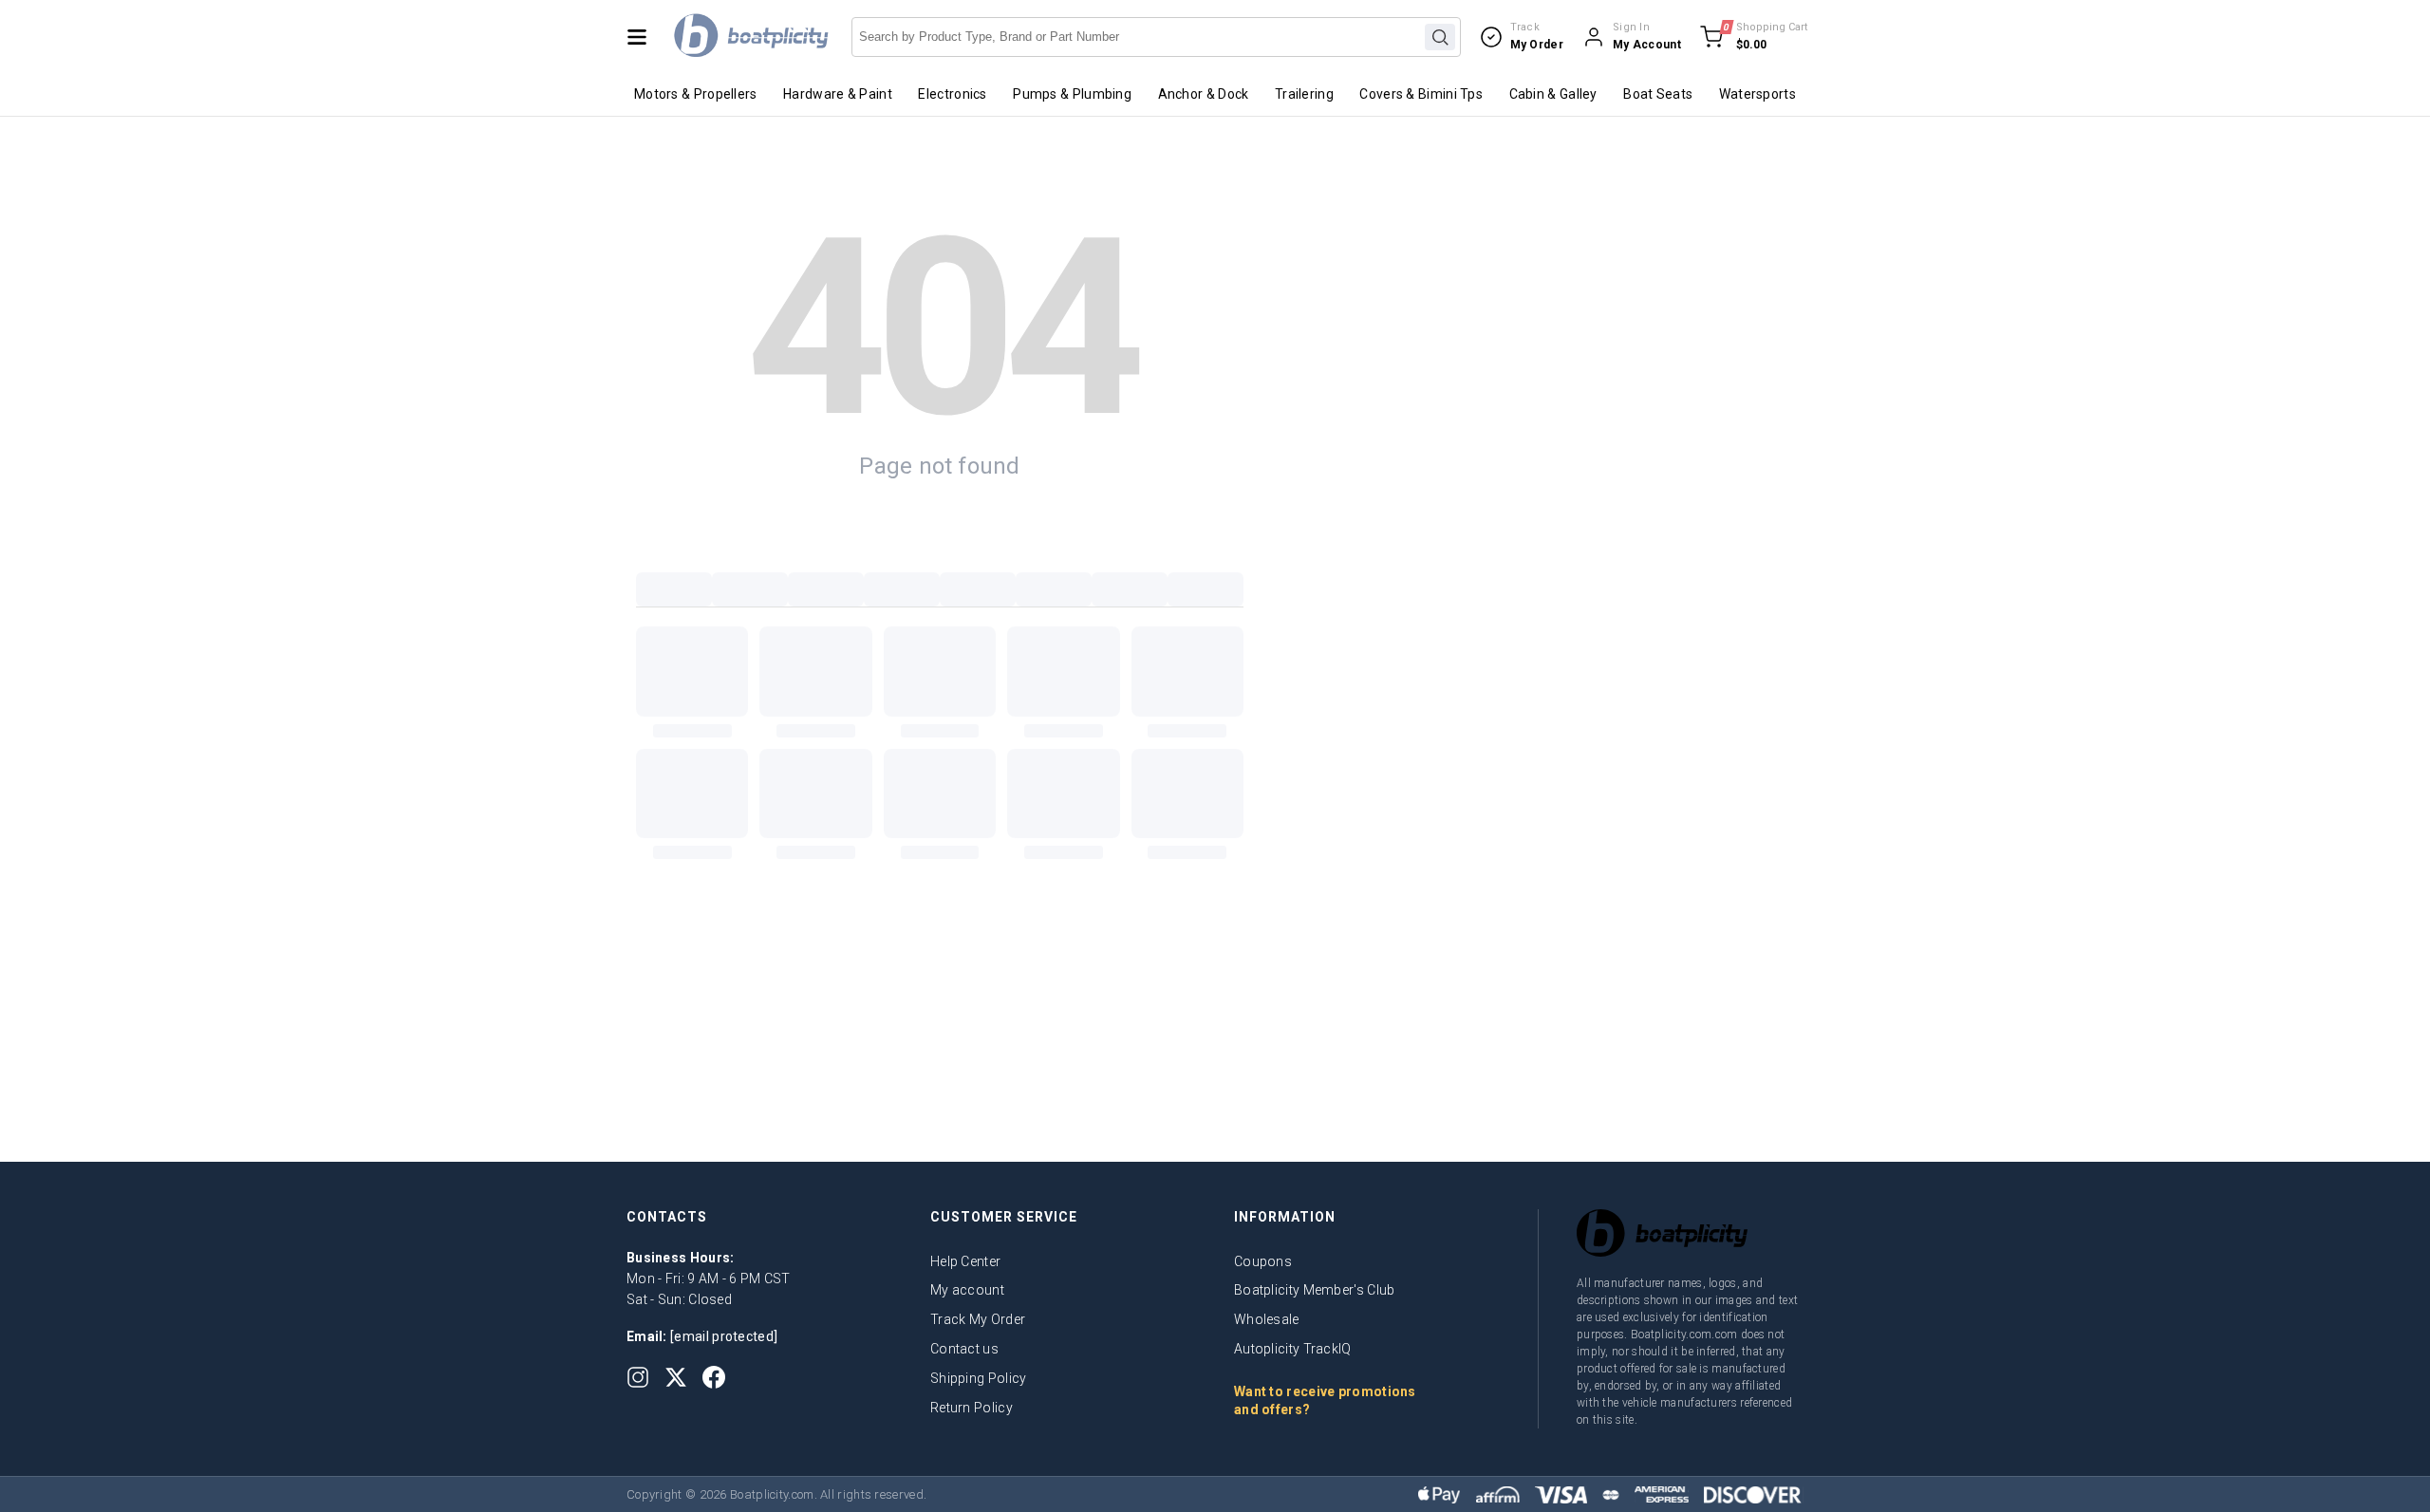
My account (967, 1290)
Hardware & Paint (838, 94)
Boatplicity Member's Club (1315, 1290)
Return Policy (972, 1408)
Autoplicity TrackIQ (1293, 1349)
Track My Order (978, 1319)
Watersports (1757, 94)
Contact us (964, 1349)
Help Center (965, 1261)
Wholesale (1267, 1319)
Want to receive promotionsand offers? (1325, 1401)
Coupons (1263, 1261)
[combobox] (1156, 37)
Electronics (952, 94)
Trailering (1304, 94)
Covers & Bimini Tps (1421, 94)
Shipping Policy (979, 1378)
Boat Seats (1658, 94)
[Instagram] (638, 1377)
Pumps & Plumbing (1072, 94)
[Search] (1440, 37)
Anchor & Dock (1204, 94)
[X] (676, 1377)
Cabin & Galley (1553, 94)
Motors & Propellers (696, 94)
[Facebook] (714, 1377)
